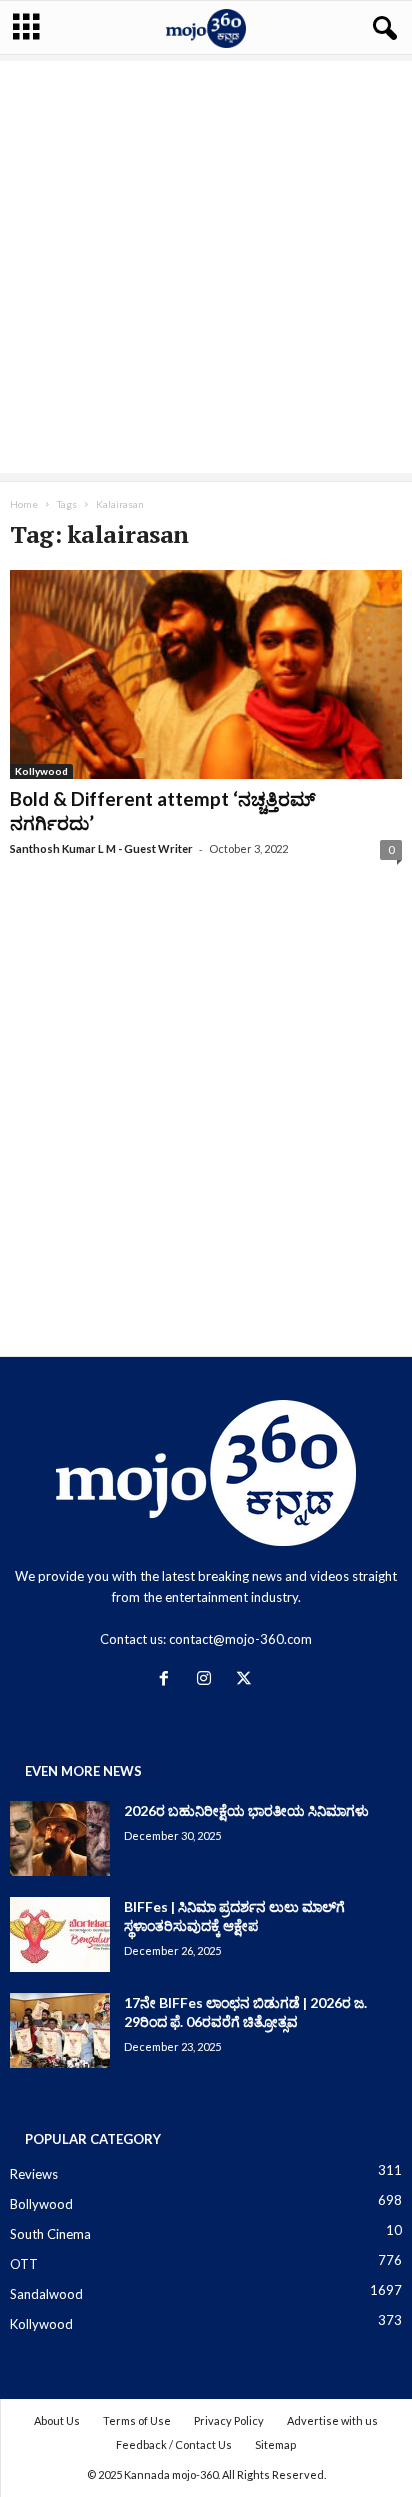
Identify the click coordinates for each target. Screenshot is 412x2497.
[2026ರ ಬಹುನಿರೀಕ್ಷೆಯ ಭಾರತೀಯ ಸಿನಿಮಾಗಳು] (60, 1838)
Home (24, 504)
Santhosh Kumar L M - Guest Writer (101, 848)
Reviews (34, 2174)
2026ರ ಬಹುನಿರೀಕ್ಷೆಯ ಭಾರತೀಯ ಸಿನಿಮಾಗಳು (246, 1810)
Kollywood (41, 771)
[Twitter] (246, 1680)
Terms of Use (137, 2420)
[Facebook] (168, 1680)
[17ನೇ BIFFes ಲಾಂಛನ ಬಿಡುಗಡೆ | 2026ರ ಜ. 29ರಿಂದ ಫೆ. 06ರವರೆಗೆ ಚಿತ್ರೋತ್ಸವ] (60, 2030)
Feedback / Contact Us (174, 2444)
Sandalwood (46, 2294)
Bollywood (41, 2204)
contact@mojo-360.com (240, 1639)
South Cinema (50, 2234)
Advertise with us (332, 2420)
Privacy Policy (229, 2420)
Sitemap (275, 2444)
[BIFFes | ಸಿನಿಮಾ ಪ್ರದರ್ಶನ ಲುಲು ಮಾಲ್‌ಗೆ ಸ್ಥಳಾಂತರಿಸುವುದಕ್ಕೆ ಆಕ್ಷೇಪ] (60, 1934)
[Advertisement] (206, 267)
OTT (24, 2264)
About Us (57, 2420)
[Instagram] (208, 1680)
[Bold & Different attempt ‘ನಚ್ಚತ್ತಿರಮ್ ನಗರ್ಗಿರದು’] (206, 674)
